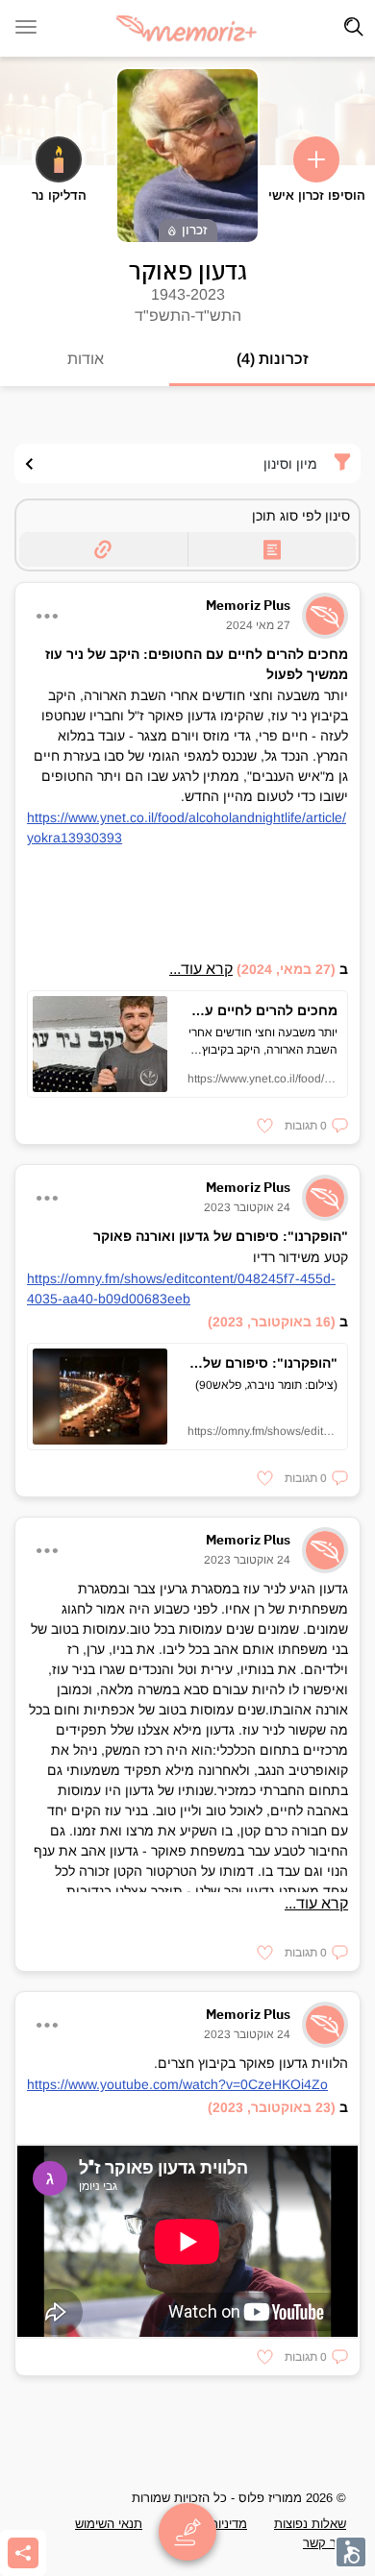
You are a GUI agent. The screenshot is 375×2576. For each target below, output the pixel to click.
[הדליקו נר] (59, 159)
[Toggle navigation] (354, 27)
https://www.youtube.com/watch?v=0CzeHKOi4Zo (177, 2084)
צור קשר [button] (325, 2543)
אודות (86, 359)
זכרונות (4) (273, 359)
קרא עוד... (201, 969)
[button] (316, 1126)
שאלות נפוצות (310, 2524)
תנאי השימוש (109, 2524)
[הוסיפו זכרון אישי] (316, 159)
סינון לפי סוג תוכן (301, 516)
